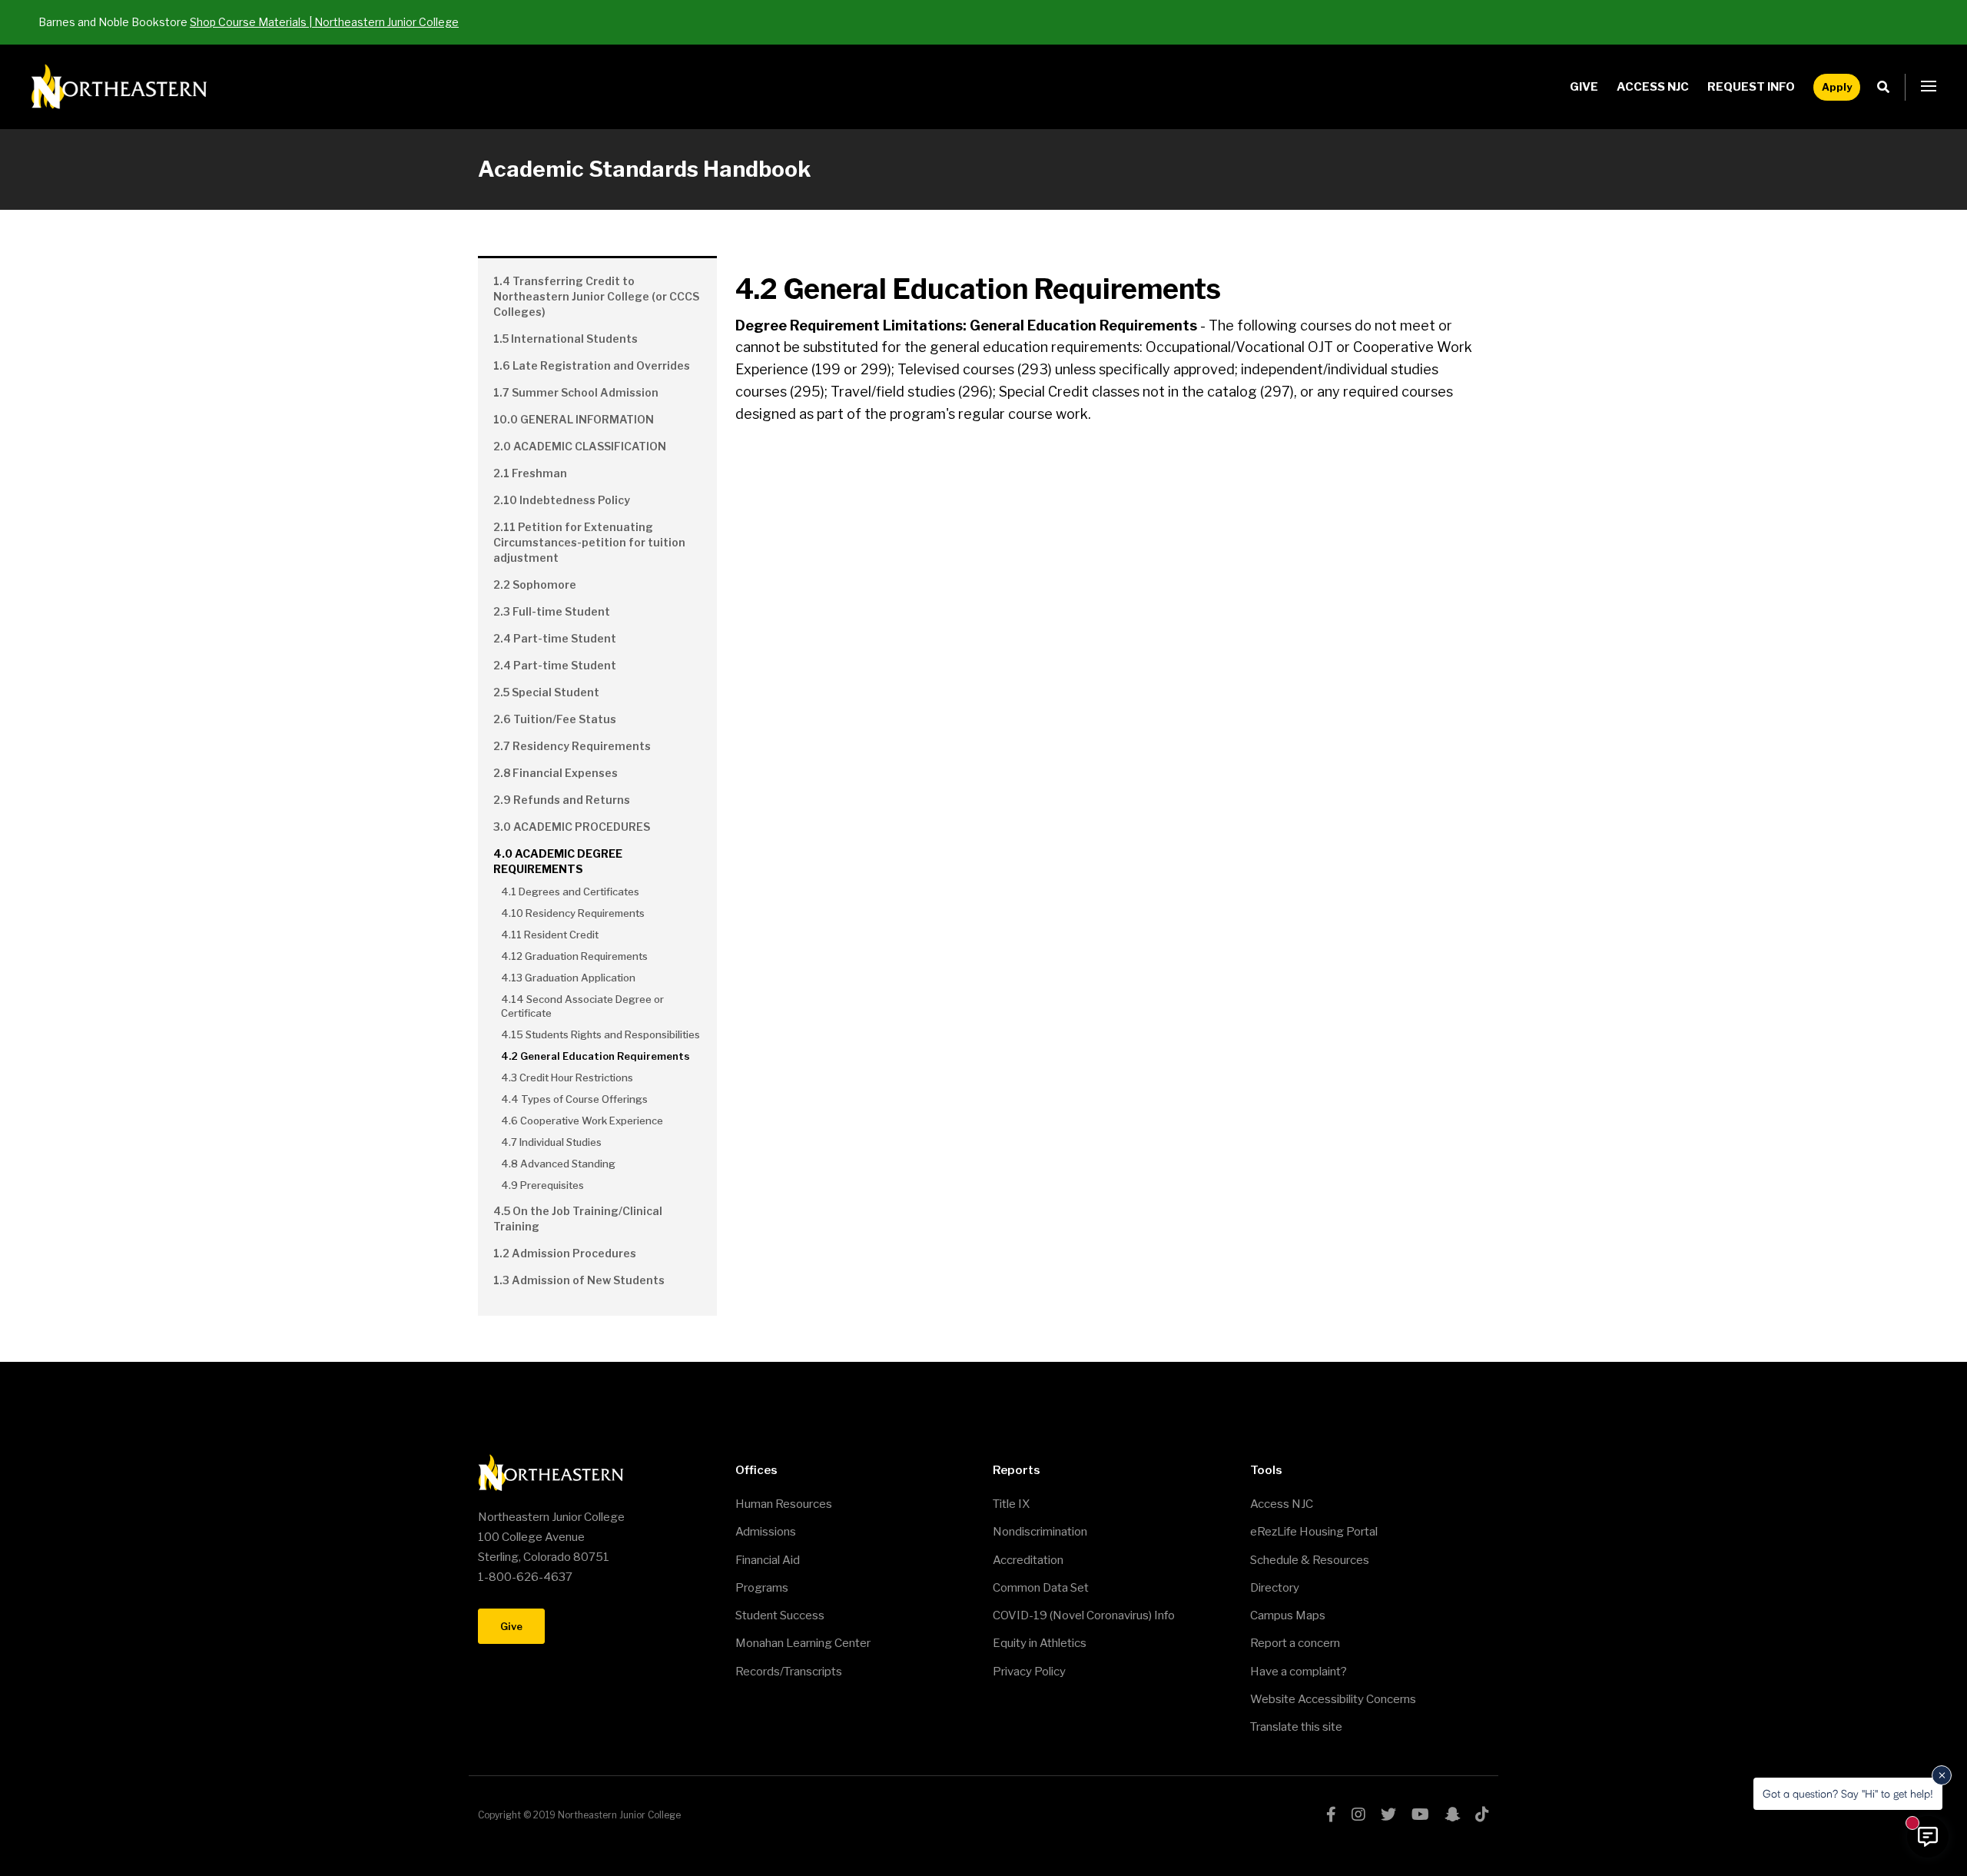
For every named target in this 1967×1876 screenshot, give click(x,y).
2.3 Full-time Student (552, 611)
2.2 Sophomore (535, 584)
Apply (1837, 87)
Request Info (1751, 87)
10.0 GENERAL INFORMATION (574, 419)
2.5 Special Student (546, 692)
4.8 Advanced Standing (558, 1164)
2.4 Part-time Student (555, 638)
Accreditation (1028, 1560)
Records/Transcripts (789, 1672)
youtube (1420, 1815)
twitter (1388, 1815)
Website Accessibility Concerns (1333, 1699)
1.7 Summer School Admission (576, 392)
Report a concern (1295, 1643)
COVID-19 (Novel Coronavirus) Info (1084, 1615)
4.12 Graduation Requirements (574, 956)
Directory (1275, 1588)
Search (1887, 87)
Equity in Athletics (1040, 1643)
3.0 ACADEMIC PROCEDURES (572, 827)
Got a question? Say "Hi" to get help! (1848, 1793)
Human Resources (784, 1504)
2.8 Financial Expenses (556, 773)
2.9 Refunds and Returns (562, 800)
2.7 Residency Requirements (572, 746)
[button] (1929, 87)
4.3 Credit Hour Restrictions (567, 1077)
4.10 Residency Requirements (573, 913)
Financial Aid (768, 1560)
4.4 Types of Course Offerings (574, 1099)
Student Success (780, 1615)
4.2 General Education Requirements (595, 1056)
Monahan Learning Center (803, 1643)
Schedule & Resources (1310, 1560)
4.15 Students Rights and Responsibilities (600, 1034)
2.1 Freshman (530, 473)
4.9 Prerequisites (542, 1185)
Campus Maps (1288, 1615)
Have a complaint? (1299, 1672)
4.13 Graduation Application (568, 978)
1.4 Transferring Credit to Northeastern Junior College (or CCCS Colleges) (596, 296)
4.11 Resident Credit (550, 935)
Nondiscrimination (1040, 1532)
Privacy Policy (1029, 1672)
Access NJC (1653, 87)
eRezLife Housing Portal (1314, 1532)
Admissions (766, 1532)
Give (1584, 87)
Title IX (1011, 1504)
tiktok (1482, 1815)
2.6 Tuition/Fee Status (555, 719)
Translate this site (1296, 1727)
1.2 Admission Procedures (565, 1253)
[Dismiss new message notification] (1942, 1775)
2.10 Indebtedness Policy (562, 500)
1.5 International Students (566, 339)
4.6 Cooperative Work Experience (582, 1121)
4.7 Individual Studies (551, 1142)
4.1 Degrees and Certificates (570, 892)
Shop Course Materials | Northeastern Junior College (324, 22)
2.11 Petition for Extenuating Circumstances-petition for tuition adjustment (589, 542)
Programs (762, 1588)
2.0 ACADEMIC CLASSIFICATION (580, 446)
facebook (1331, 1815)
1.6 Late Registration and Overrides (592, 365)
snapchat (1452, 1815)
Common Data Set (1041, 1588)
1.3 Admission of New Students (579, 1280)
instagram (1358, 1815)
